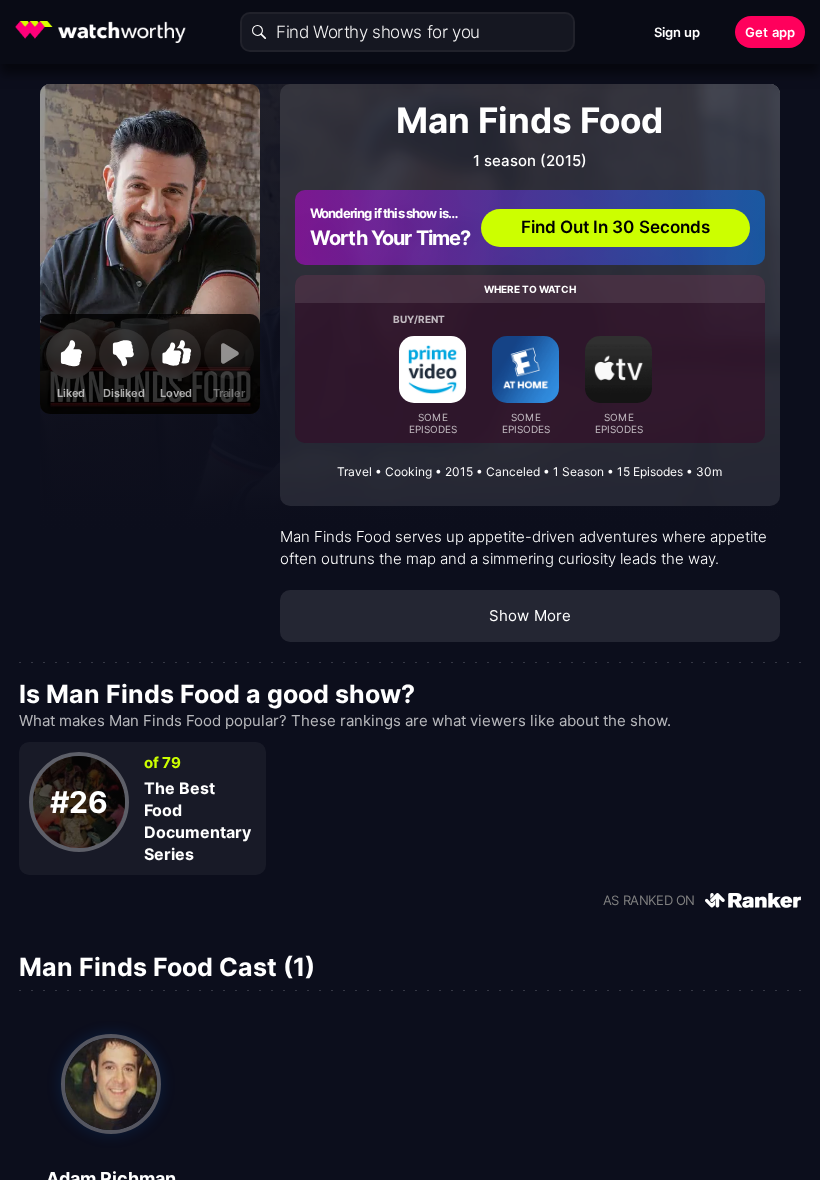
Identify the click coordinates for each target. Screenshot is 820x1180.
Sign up (677, 32)
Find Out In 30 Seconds (616, 227)
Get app (770, 32)
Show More (530, 615)
